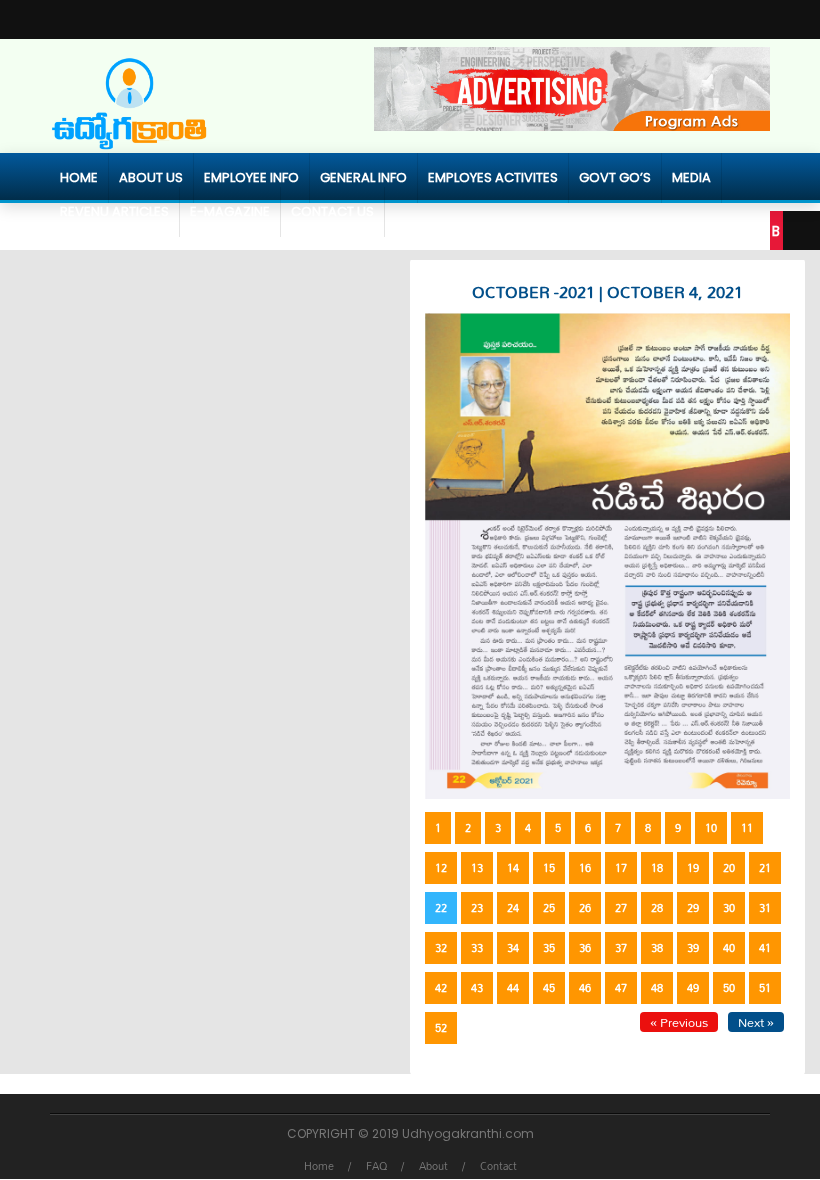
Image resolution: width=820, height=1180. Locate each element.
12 (441, 868)
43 (477, 988)
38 (657, 948)
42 (441, 988)
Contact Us (332, 211)
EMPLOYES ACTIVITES (493, 177)
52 (441, 1028)
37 (621, 948)
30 (729, 908)
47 (621, 988)
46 (585, 988)
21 (765, 868)
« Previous (679, 1022)
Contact (498, 1166)
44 (513, 988)
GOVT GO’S (615, 177)
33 (477, 948)
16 (585, 868)
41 (765, 948)
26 (585, 908)
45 (549, 988)
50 (729, 988)
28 (657, 908)
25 (549, 908)
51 (765, 988)
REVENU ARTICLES (114, 211)
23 (477, 908)
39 (693, 948)
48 (657, 988)
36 (585, 948)
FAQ (376, 1166)
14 (513, 868)
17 (621, 868)
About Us (151, 177)
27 (621, 908)
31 (765, 908)
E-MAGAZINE (230, 211)
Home (79, 177)
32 (441, 948)
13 (477, 868)
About (433, 1166)
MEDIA (691, 177)
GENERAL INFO (363, 177)
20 (729, 868)
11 (747, 828)
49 (693, 988)
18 (657, 868)
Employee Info (251, 177)
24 (513, 908)
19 (693, 868)
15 (549, 868)
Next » (756, 1022)
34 (513, 948)
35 (549, 948)
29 (693, 908)
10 (711, 828)
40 (729, 948)
